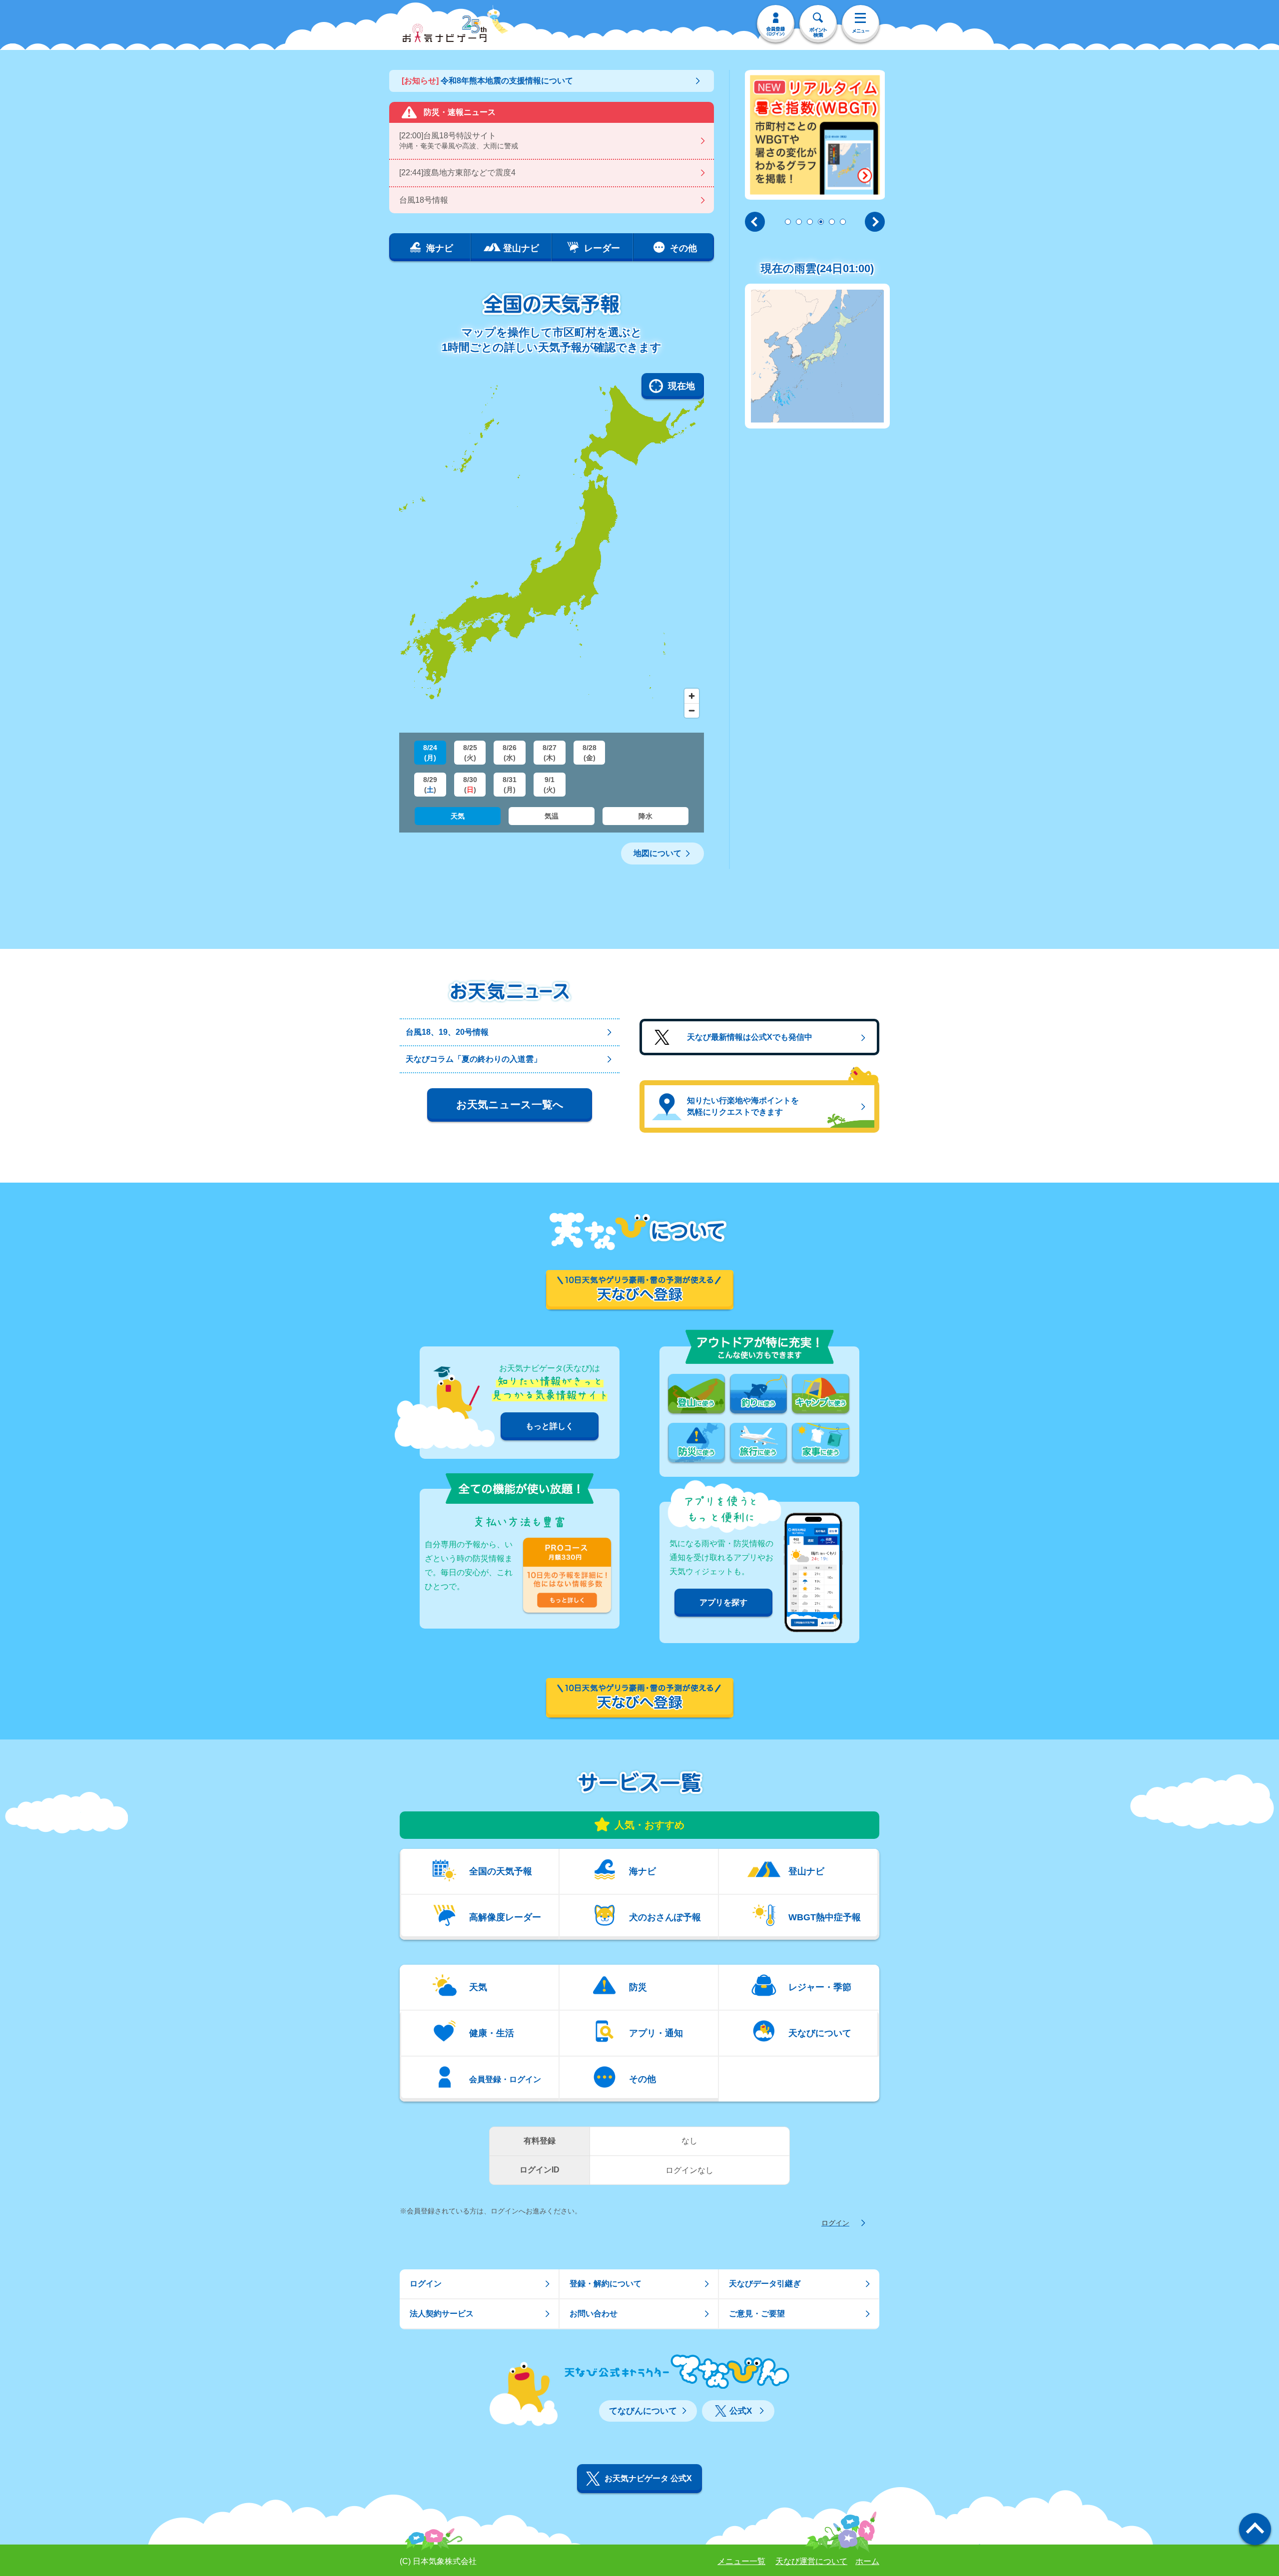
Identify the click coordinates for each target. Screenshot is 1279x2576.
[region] (552, 548)
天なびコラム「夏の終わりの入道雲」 (474, 1059)
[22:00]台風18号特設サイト (459, 141)
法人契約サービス (442, 2314)
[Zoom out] (692, 710)
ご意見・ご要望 (757, 2314)
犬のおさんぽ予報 (665, 1917)
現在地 (681, 386)
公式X (741, 2411)
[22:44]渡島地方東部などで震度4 (457, 173)
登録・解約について (606, 2284)
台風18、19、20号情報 (447, 1032)
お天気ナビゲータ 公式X (648, 2478)
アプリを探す (723, 1602)
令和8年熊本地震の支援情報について (487, 81)
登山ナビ (806, 1871)
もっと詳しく (550, 1426)
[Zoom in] (692, 696)
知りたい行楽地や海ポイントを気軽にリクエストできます (743, 1106)
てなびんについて (643, 2411)
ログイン (835, 2223)
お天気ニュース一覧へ (510, 1104)
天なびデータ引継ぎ (765, 2284)
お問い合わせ (594, 2314)
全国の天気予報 (501, 1871)
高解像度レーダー (505, 1917)
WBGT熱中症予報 (825, 1917)
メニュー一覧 (741, 2561)
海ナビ (642, 1871)
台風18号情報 (424, 200)
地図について (657, 853)
